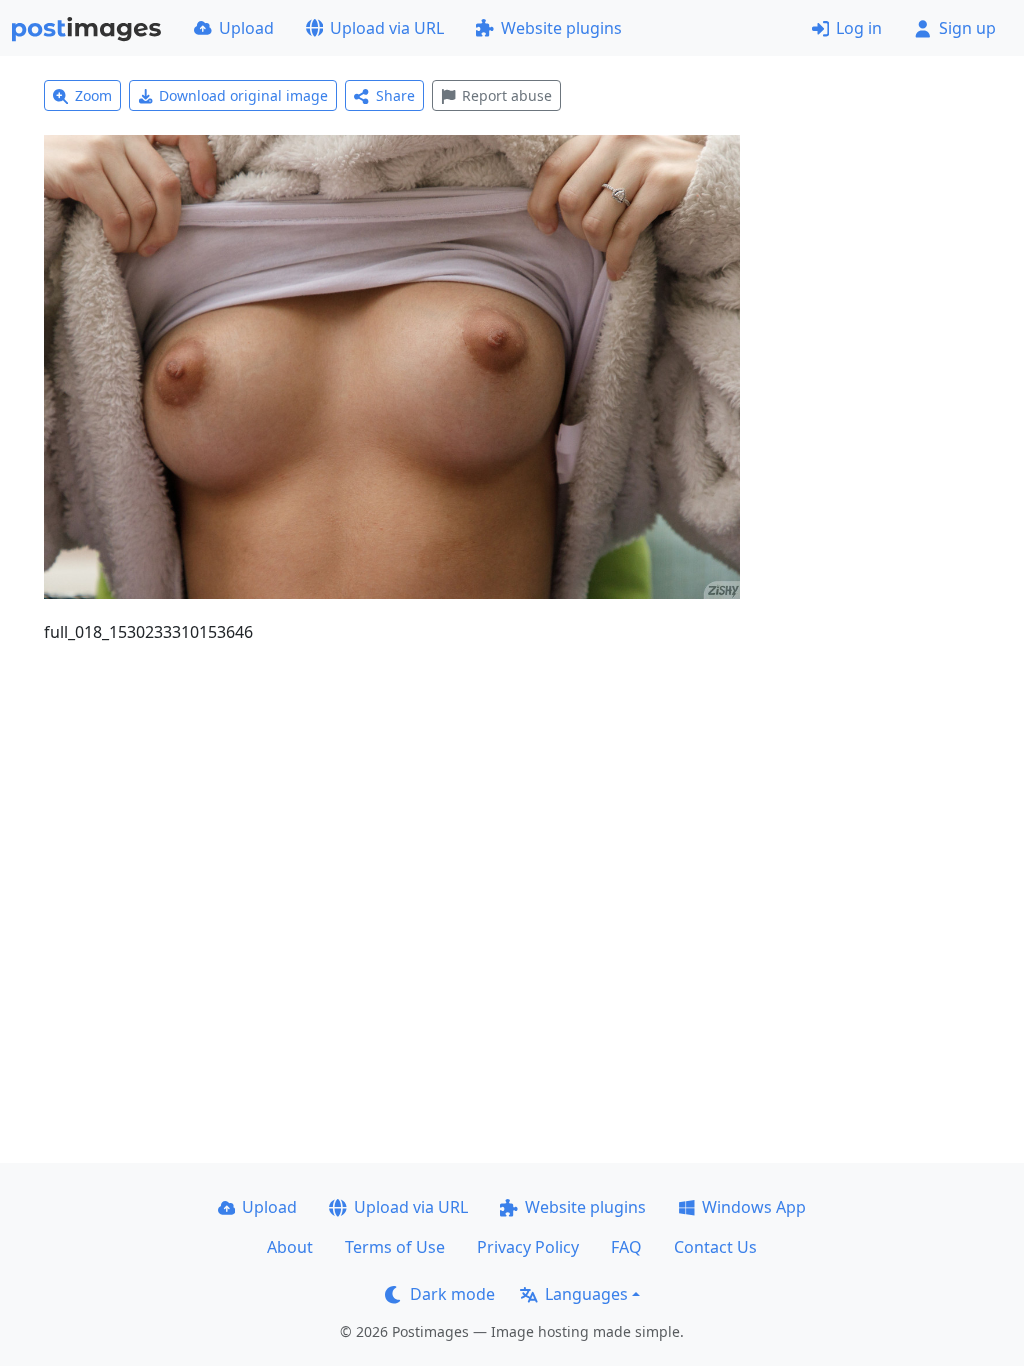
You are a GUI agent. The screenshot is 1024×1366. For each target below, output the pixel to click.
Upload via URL (387, 28)
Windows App (754, 1207)
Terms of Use (395, 1247)
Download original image (243, 95)
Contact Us (715, 1247)
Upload (246, 28)
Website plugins (561, 28)
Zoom (93, 95)
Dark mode (452, 1294)
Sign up (967, 28)
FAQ (626, 1247)
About (290, 1247)
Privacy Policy (528, 1247)
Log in (859, 28)
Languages (586, 1294)
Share (395, 95)
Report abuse (507, 95)
